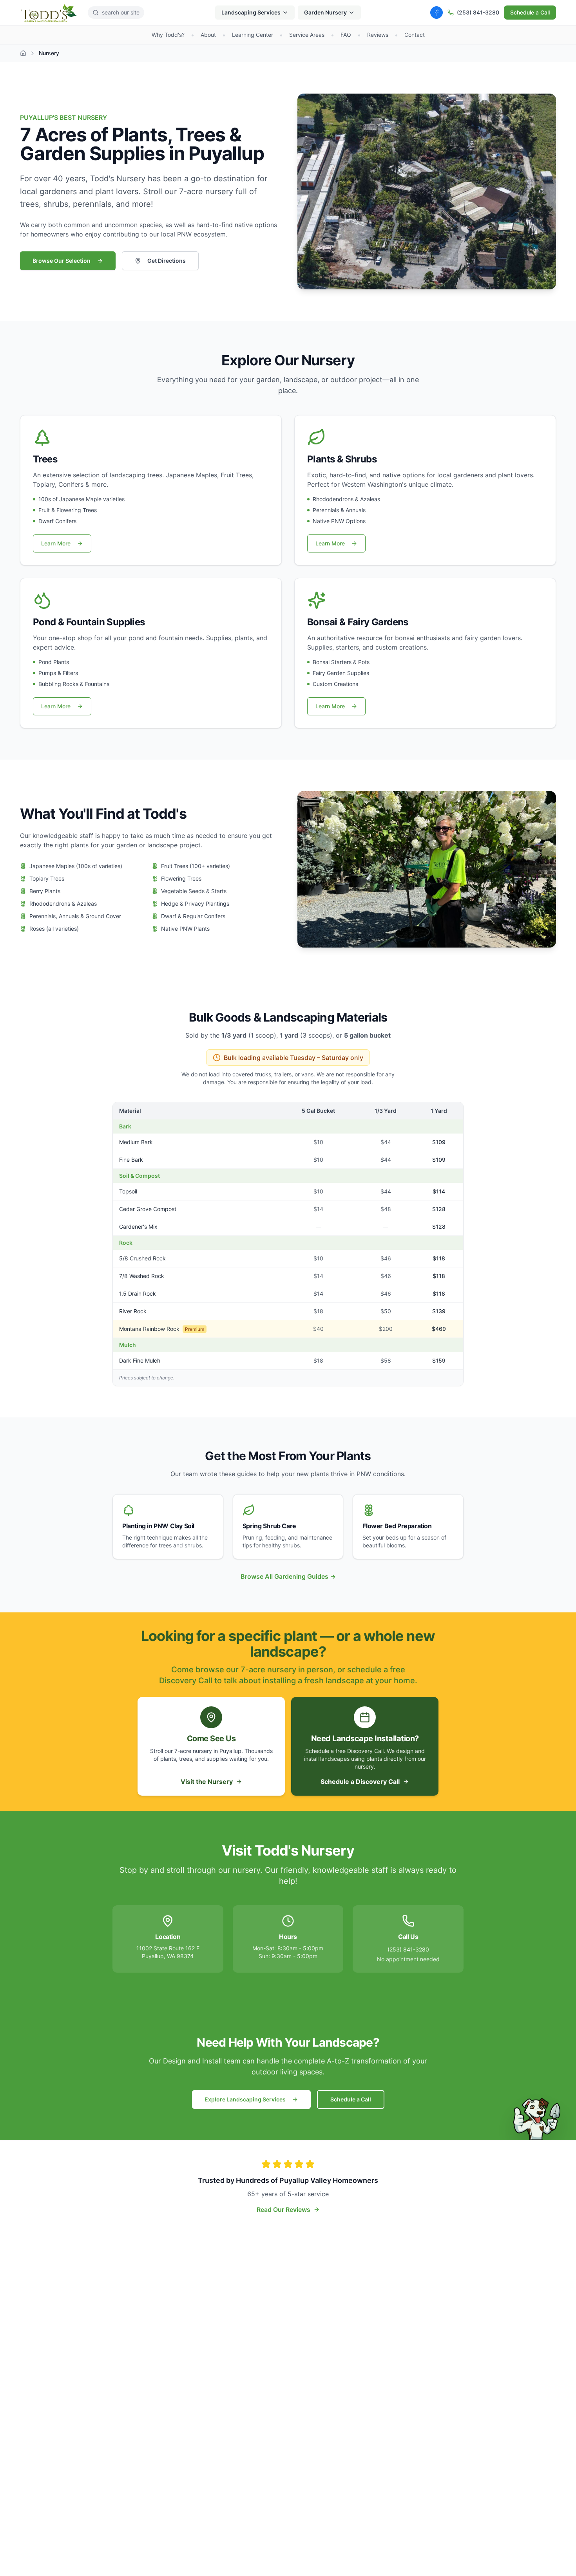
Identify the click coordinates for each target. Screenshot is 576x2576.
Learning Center (253, 35)
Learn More (56, 543)
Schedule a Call (530, 12)
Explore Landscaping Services (245, 2099)
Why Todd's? (168, 35)
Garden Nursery (325, 12)
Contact (415, 35)
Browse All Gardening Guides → (288, 1576)
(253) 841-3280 (478, 12)
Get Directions (167, 261)
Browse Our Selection (62, 261)
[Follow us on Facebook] (437, 13)
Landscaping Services (251, 12)
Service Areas (307, 35)
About (208, 35)
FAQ (346, 35)
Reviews (378, 35)
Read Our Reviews (283, 2210)
